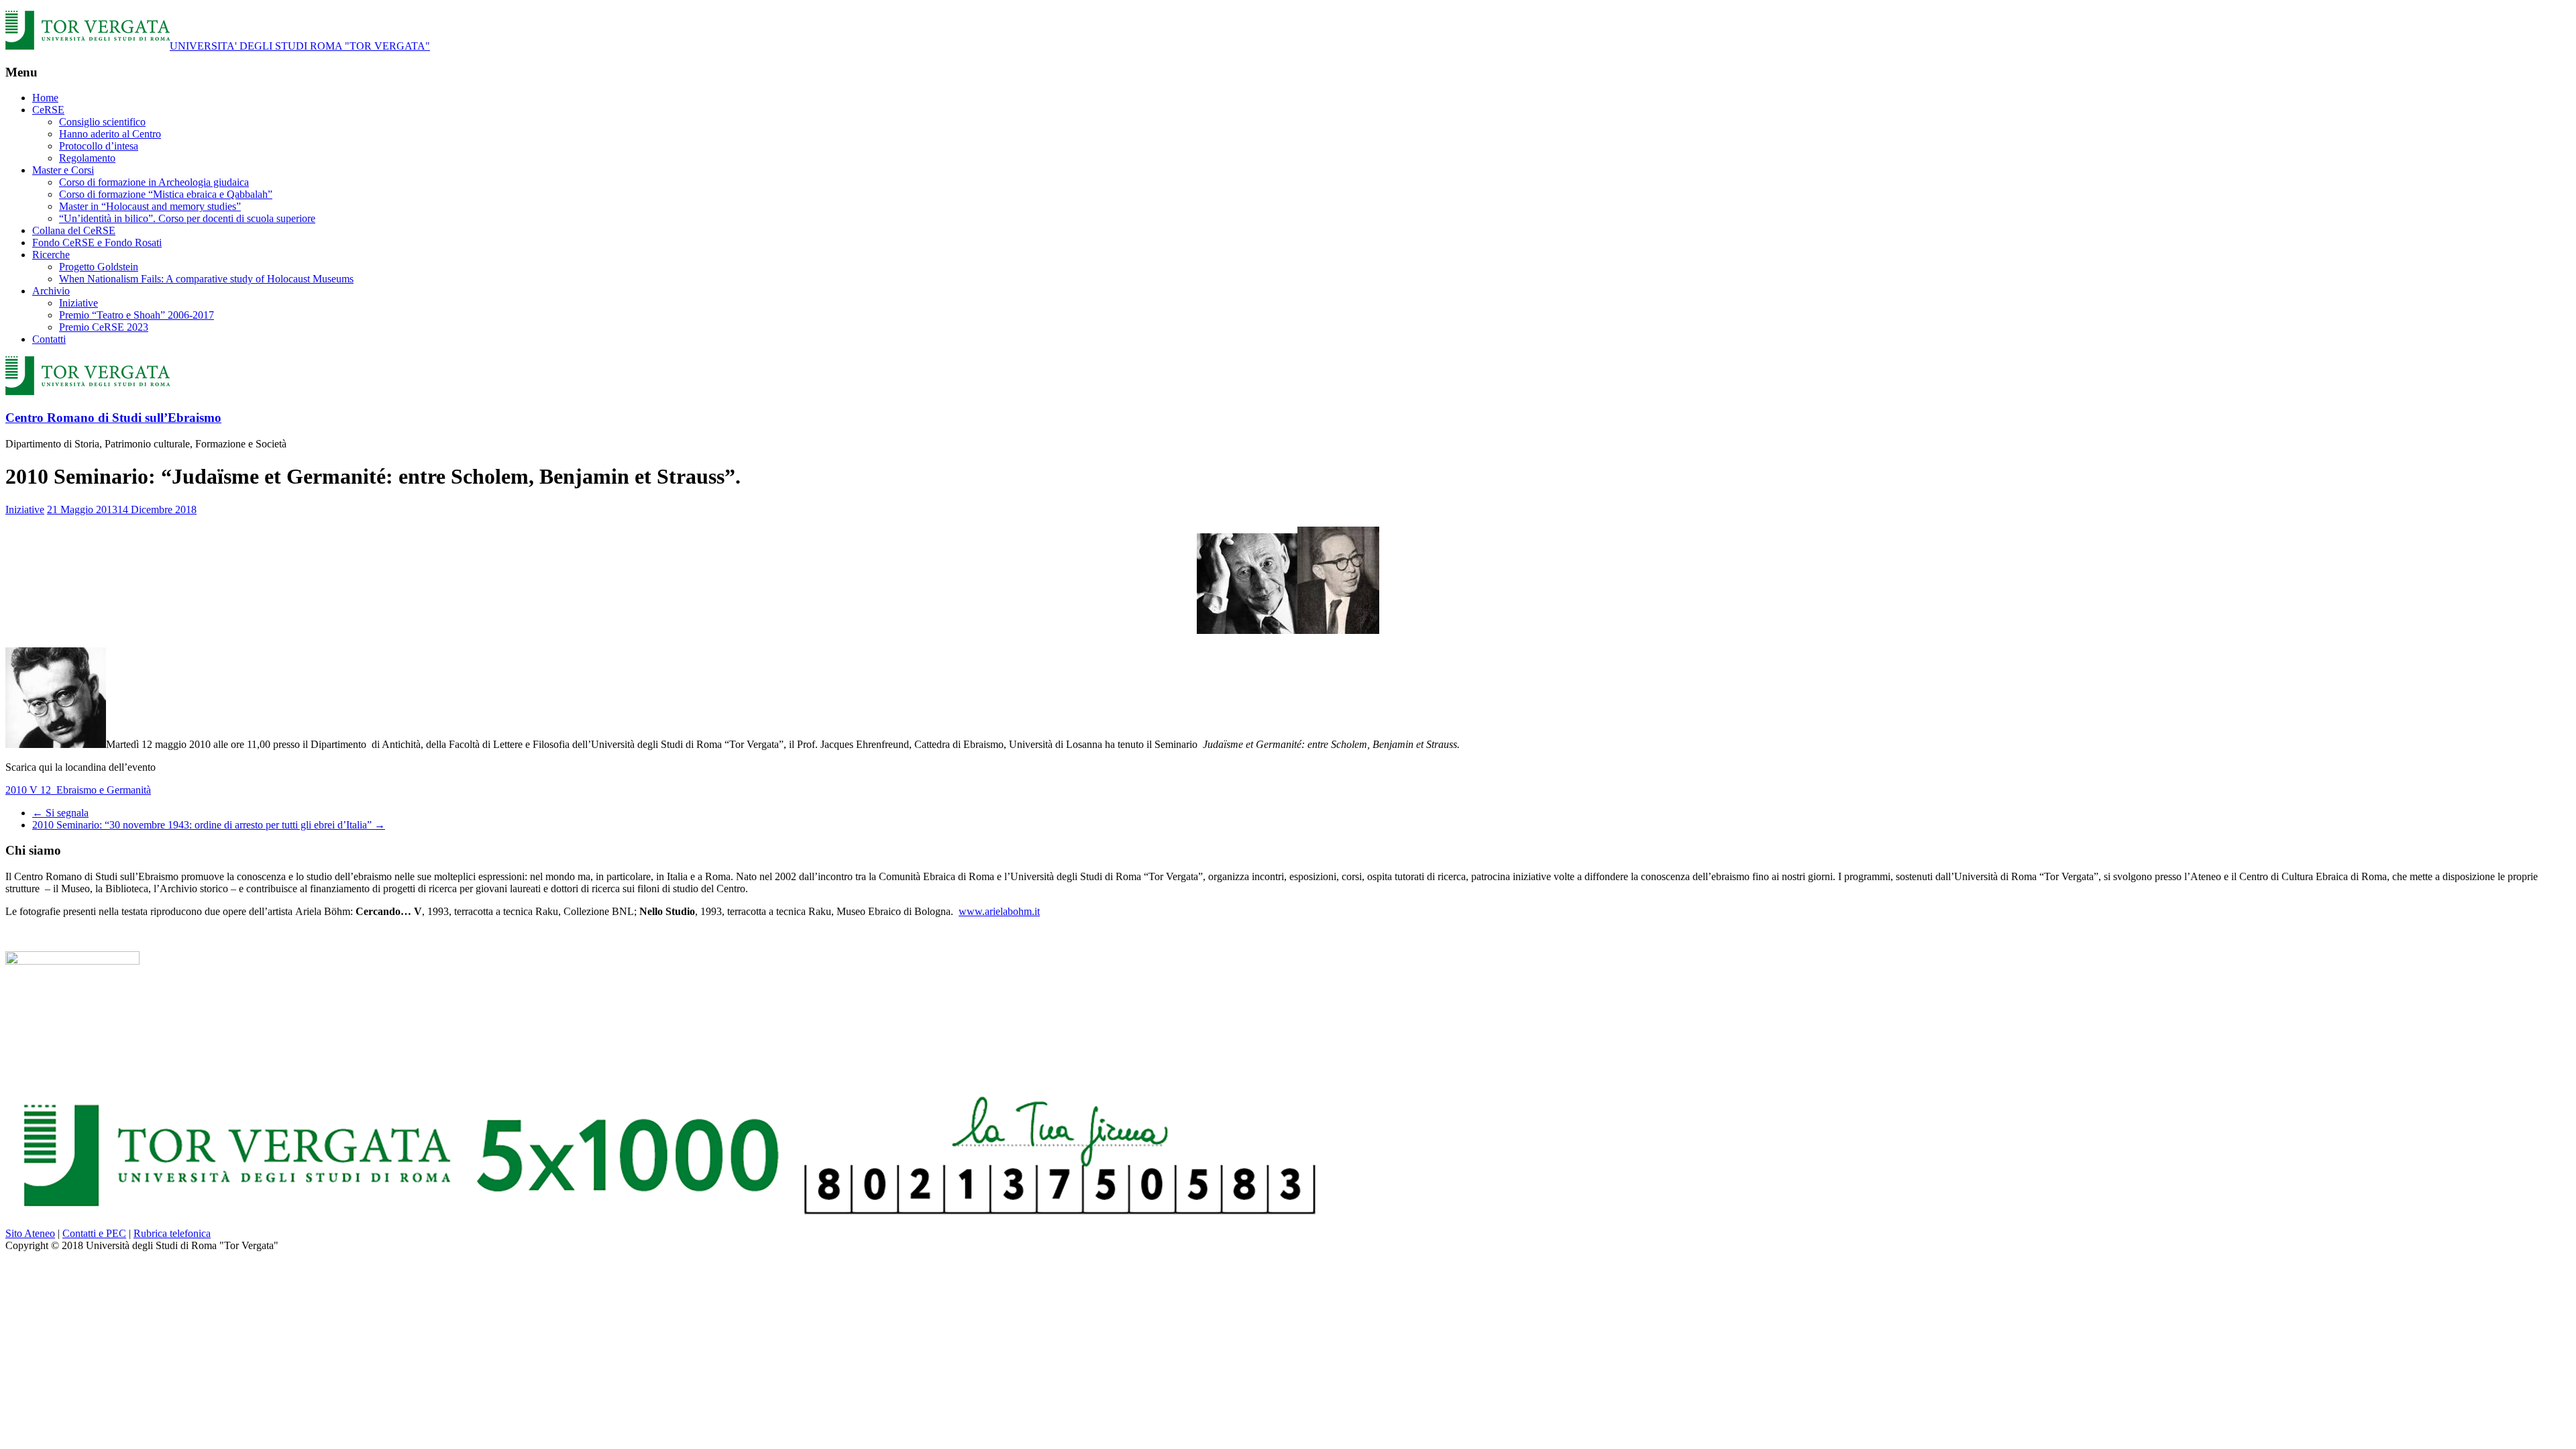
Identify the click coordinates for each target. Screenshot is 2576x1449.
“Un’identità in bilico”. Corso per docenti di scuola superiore (187, 218)
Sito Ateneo (30, 1233)
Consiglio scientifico (102, 122)
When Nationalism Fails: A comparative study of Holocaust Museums (206, 279)
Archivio (51, 291)
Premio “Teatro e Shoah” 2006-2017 (137, 315)
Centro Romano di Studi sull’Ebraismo (113, 418)
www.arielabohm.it (999, 911)
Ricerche (51, 255)
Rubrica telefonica (172, 1233)
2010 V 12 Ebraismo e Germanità (78, 790)
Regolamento (87, 158)
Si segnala (60, 813)
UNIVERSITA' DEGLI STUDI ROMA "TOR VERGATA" (300, 46)
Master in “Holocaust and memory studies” (150, 206)
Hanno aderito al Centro (110, 134)
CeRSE (48, 110)
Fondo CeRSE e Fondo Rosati (97, 243)
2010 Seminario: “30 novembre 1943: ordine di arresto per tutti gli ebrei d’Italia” (209, 825)
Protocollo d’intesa (99, 146)
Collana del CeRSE (74, 230)
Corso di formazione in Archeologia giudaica (154, 182)
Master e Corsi (63, 170)
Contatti (49, 339)
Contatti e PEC (94, 1233)
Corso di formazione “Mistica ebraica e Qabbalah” (166, 194)
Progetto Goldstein (99, 267)
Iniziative (78, 303)
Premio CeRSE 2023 (104, 327)
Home (45, 98)
